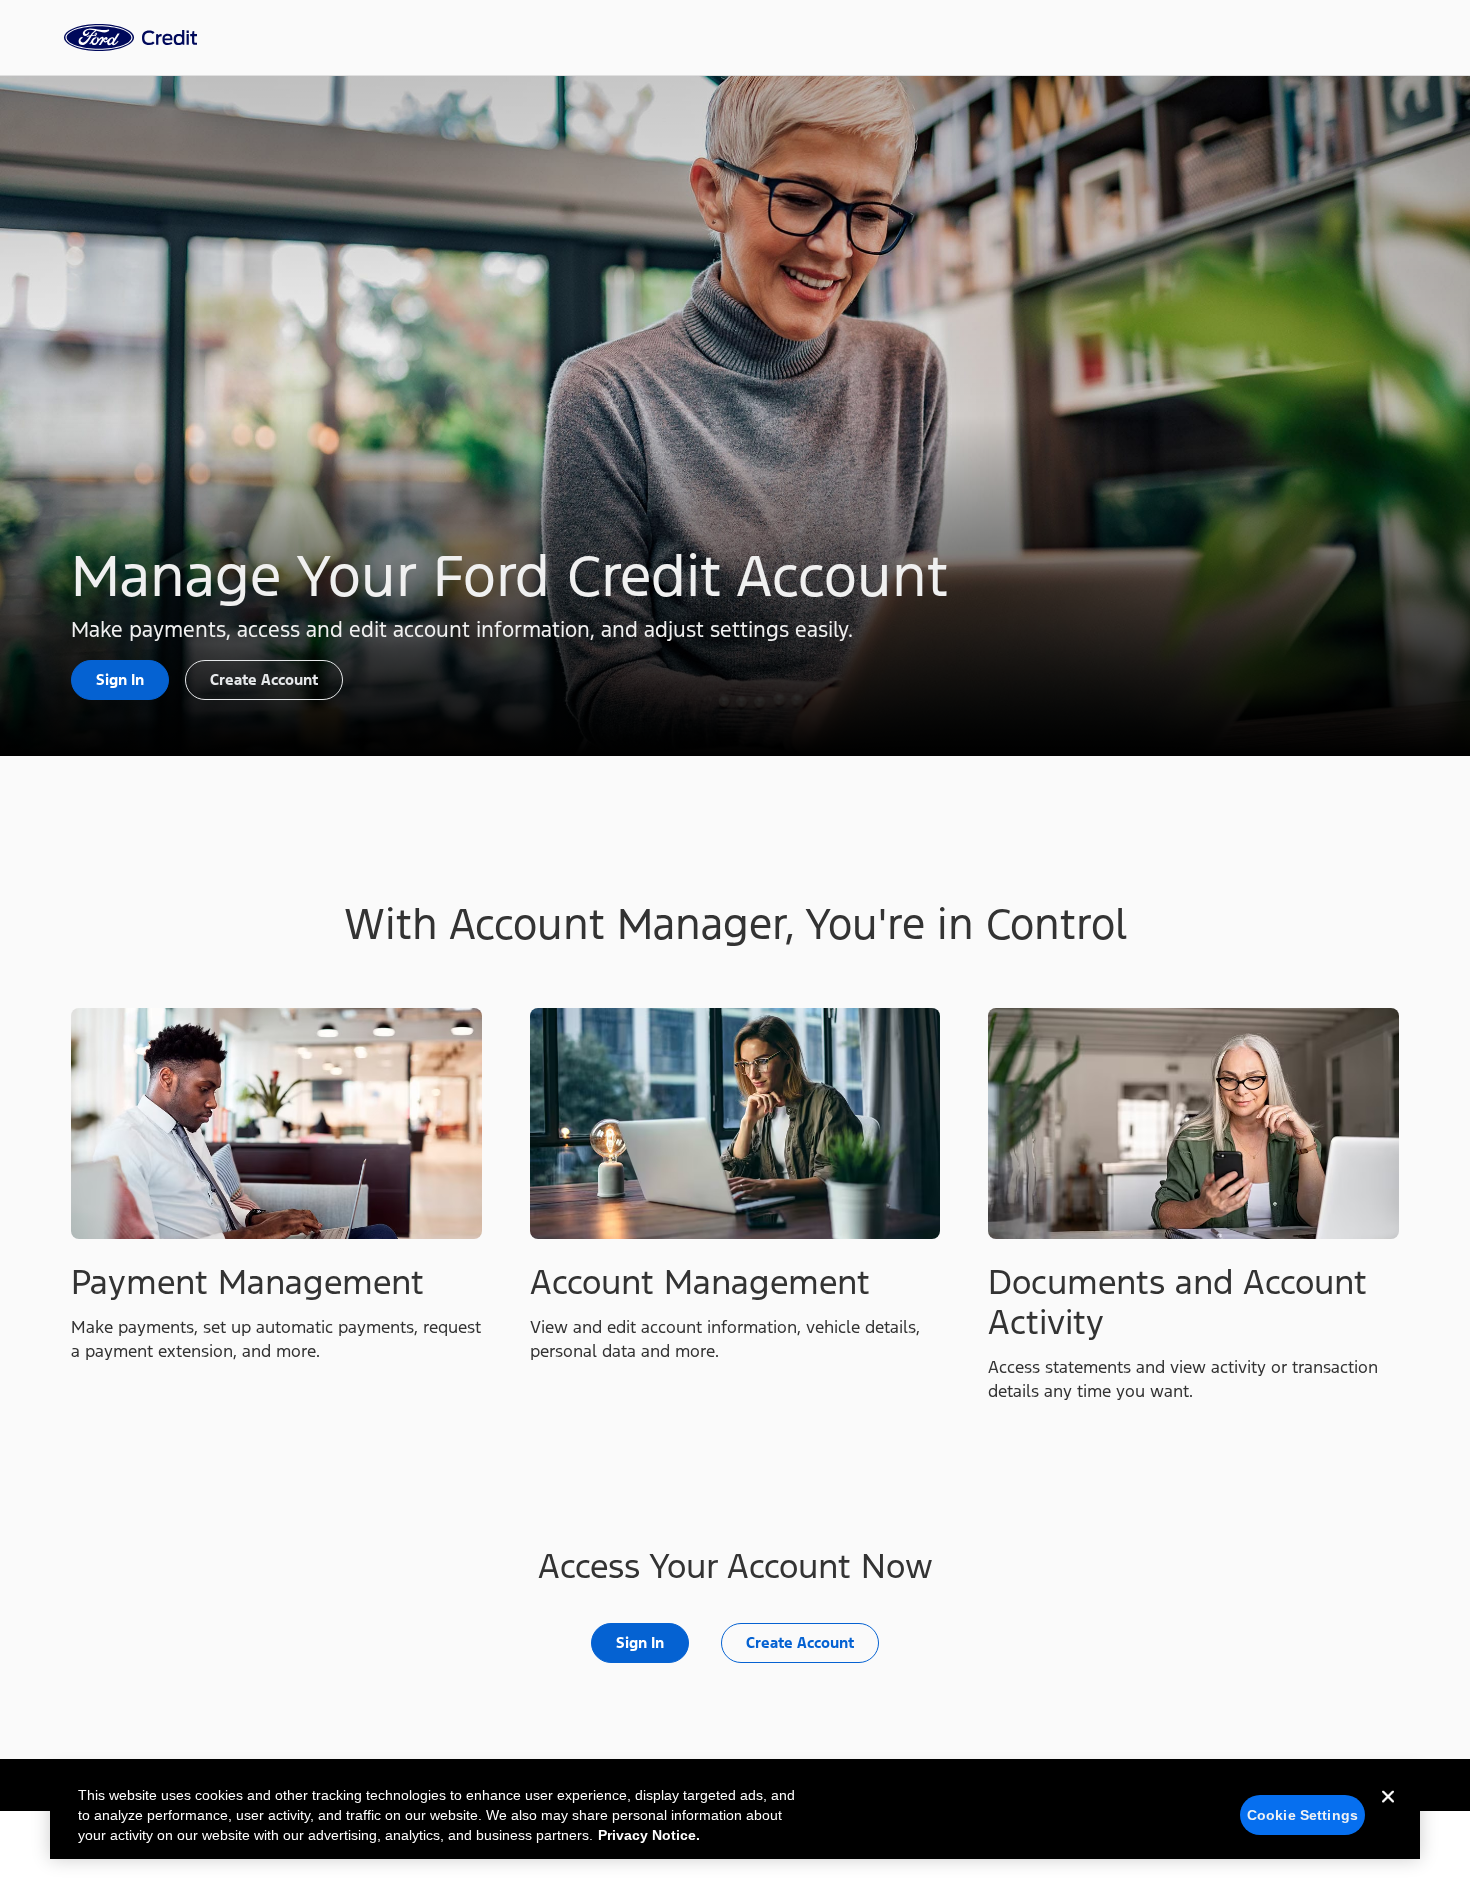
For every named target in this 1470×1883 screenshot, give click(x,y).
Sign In (120, 679)
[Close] (1388, 1813)
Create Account (264, 679)
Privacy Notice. (649, 1835)
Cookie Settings (1302, 1815)
